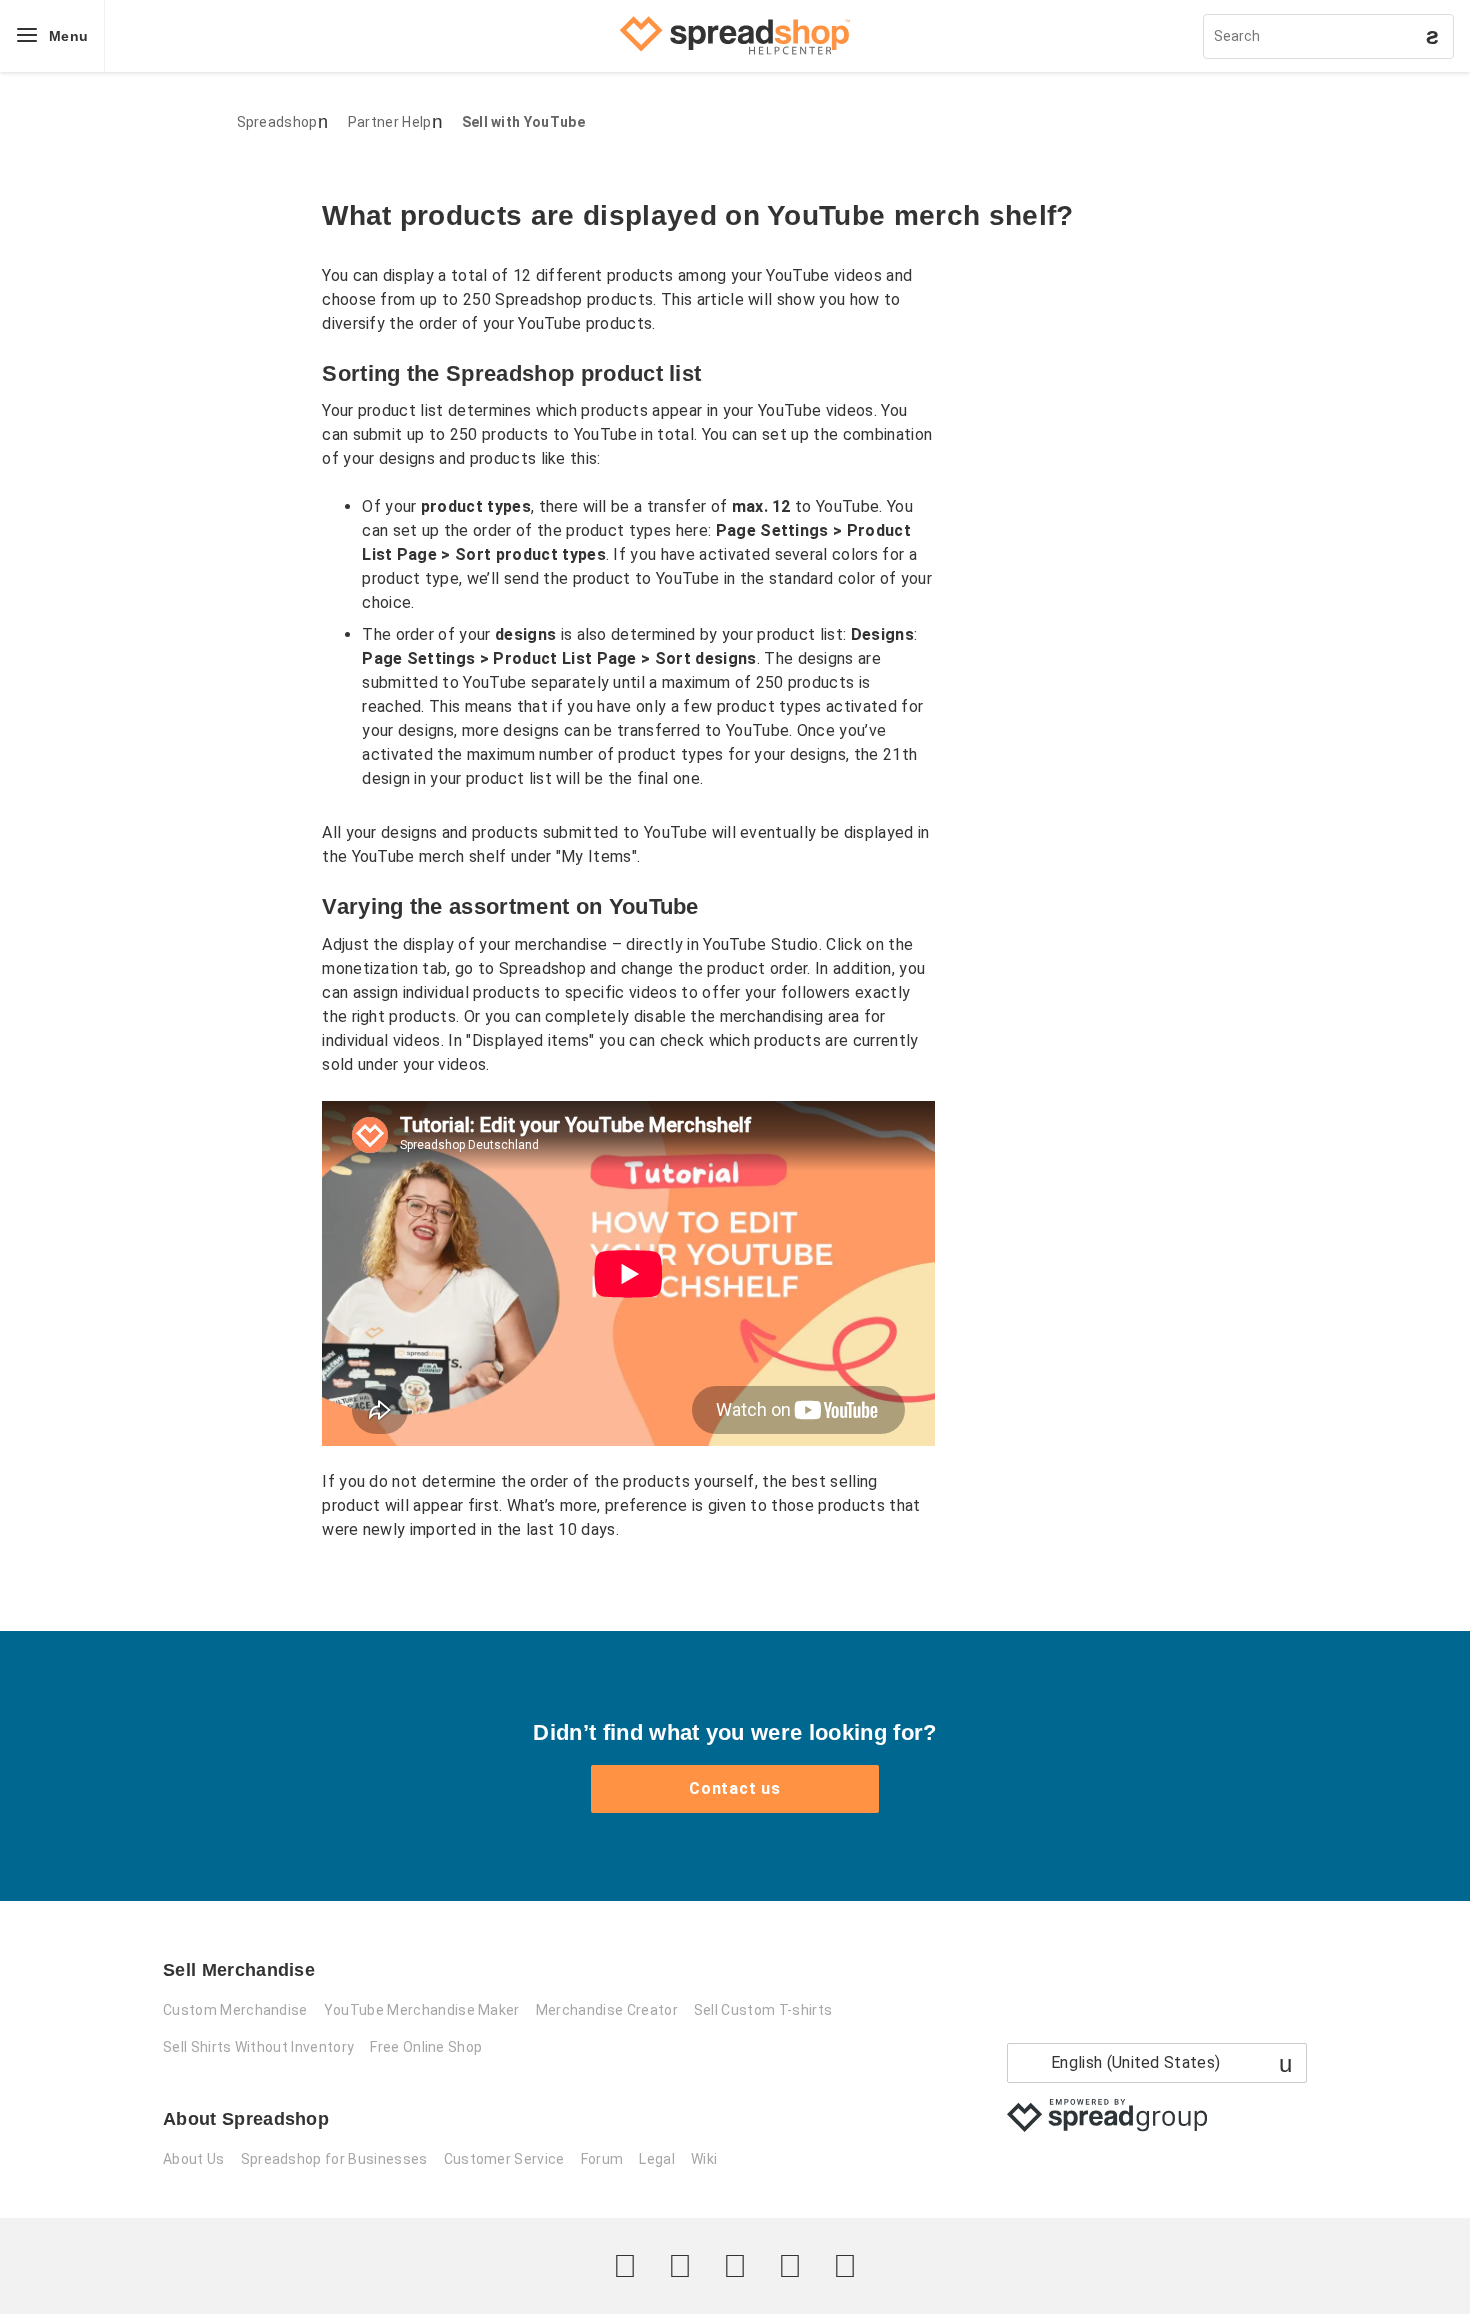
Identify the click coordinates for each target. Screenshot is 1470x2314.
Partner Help (390, 122)
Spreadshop (277, 122)
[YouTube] (845, 2266)
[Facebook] (680, 2266)
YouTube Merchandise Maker (422, 2010)
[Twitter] (625, 2266)
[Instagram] (735, 2266)
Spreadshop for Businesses (334, 2159)
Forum (602, 2159)
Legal (657, 2159)
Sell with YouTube (523, 122)
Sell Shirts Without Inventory (258, 2047)
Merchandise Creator (607, 2010)
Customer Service (504, 2159)
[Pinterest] (790, 2266)
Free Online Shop (426, 2047)
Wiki (704, 2159)
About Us (194, 2159)
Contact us (735, 1788)
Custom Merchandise (235, 2010)
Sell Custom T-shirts (763, 2010)
